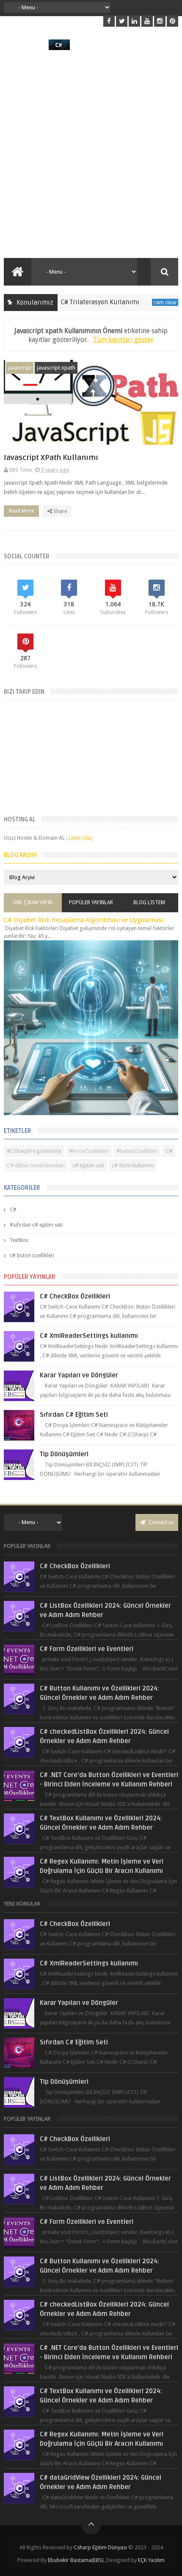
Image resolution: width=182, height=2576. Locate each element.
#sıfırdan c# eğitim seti (36, 1225)
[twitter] (122, 21)
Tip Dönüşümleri (64, 1454)
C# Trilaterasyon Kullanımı (81, 302)
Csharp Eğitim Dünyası (100, 2547)
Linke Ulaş (80, 838)
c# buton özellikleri (32, 1256)
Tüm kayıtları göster (123, 340)
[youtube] (147, 21)
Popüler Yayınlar (91, 903)
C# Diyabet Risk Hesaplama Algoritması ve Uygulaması (84, 920)
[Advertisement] (91, 154)
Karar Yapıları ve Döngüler (79, 1375)
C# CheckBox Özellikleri (75, 1296)
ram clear (146, 302)
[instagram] (160, 21)
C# (169, 1151)
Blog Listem (149, 903)
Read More (22, 511)
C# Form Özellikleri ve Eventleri (87, 1649)
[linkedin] (134, 21)
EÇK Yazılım (151, 2560)
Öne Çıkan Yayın (33, 903)
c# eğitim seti (88, 1165)
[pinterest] (172, 21)
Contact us (161, 1522)
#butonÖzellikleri (137, 1151)
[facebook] (109, 21)
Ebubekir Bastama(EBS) (76, 2560)
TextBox (19, 1240)
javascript (20, 368)
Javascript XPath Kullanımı (51, 458)
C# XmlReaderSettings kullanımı (89, 1336)
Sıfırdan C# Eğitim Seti (74, 1415)
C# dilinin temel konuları (36, 1165)
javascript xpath (56, 368)
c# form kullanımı (133, 1165)
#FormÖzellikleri (89, 1151)
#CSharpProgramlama (34, 1151)
